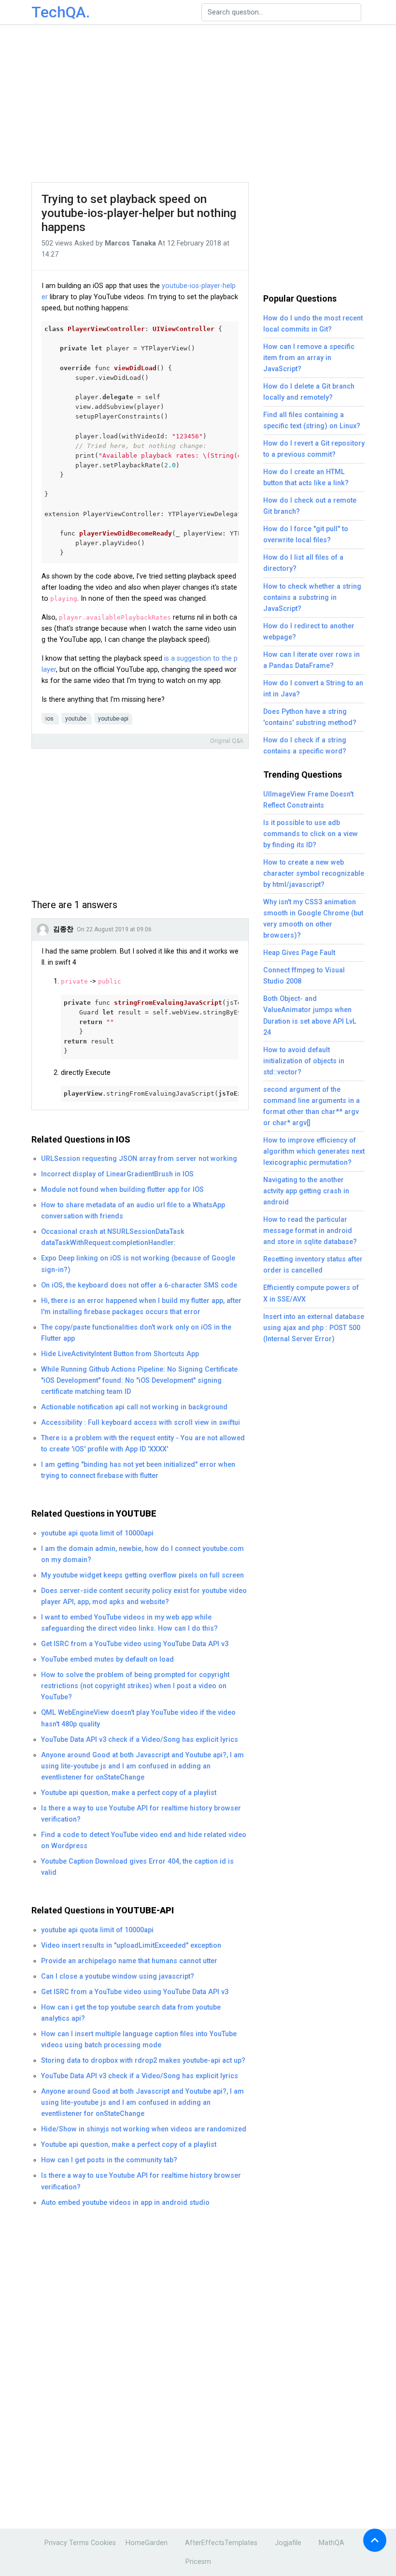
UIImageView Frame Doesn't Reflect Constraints (308, 800)
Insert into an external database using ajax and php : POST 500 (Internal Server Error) (314, 1328)
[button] (375, 2540)
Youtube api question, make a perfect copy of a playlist (129, 1793)
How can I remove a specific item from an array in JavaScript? (309, 358)
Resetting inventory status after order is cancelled (313, 1265)
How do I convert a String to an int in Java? (313, 689)
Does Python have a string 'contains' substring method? (310, 717)
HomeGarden (147, 2543)
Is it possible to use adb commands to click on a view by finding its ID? (311, 834)
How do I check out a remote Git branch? (310, 506)
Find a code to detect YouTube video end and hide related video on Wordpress (144, 1840)
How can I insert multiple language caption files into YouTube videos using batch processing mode (139, 2040)
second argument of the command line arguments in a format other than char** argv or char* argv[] (311, 1106)
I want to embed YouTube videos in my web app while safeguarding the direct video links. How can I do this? (129, 1623)
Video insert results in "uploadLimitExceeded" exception (131, 1946)
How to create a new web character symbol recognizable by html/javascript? (314, 874)
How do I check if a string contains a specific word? (305, 746)
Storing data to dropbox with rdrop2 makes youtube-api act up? (143, 2061)
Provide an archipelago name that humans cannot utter (129, 1961)
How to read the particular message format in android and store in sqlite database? (310, 1231)
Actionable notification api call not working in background (134, 1407)
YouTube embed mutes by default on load (107, 1659)
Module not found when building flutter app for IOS (122, 1190)
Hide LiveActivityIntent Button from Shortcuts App (120, 1354)
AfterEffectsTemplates (221, 2543)
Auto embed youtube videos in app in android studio (125, 2203)
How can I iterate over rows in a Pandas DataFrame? (311, 660)
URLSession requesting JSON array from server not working (139, 1159)
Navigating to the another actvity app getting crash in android (306, 1191)
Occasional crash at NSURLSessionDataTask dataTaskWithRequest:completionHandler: (113, 1237)
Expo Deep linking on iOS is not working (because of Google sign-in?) (138, 1264)
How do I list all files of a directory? (303, 563)
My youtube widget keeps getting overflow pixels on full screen (142, 1575)
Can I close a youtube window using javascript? (118, 1976)
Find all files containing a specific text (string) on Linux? (312, 420)
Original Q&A (227, 741)
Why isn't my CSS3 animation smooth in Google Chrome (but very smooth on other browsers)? (313, 919)
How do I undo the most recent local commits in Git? (313, 324)
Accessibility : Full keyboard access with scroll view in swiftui (141, 1423)
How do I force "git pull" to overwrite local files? (306, 535)
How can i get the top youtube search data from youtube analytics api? (131, 2013)
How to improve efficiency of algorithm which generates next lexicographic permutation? (314, 1151)
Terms (79, 2543)
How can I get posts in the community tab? (109, 2160)
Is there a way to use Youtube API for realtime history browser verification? (141, 1814)
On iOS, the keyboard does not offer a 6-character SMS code (139, 1285)
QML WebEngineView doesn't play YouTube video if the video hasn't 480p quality (138, 1718)
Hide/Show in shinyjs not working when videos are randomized (144, 2129)
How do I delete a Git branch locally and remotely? (309, 392)
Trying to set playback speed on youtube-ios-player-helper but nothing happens (139, 213)
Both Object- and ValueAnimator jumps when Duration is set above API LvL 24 (310, 1015)
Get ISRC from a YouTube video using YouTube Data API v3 (135, 1644)
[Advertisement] (210, 104)
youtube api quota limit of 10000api (97, 1533)
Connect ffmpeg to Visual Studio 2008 (304, 976)
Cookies (103, 2543)
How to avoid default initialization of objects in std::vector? (304, 1061)
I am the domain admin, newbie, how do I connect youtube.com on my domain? (142, 1554)
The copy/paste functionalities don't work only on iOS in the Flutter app (136, 1333)
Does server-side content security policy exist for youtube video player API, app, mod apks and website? (144, 1596)
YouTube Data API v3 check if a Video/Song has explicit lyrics (140, 1740)
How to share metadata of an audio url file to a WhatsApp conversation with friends (133, 1211)
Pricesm (198, 2562)
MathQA (332, 2543)
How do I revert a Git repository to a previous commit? (314, 449)
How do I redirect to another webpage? (309, 632)
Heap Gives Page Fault (299, 953)
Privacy (56, 2543)
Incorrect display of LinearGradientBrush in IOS (117, 1174)
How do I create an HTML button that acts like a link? (306, 478)
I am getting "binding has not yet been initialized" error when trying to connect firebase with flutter (138, 1470)
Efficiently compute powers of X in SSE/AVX (311, 1293)
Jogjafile (288, 2543)
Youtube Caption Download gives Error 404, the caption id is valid (137, 1867)
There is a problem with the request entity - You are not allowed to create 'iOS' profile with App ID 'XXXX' (143, 1444)
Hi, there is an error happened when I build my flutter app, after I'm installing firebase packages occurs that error (141, 1306)
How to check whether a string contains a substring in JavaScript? (312, 598)
